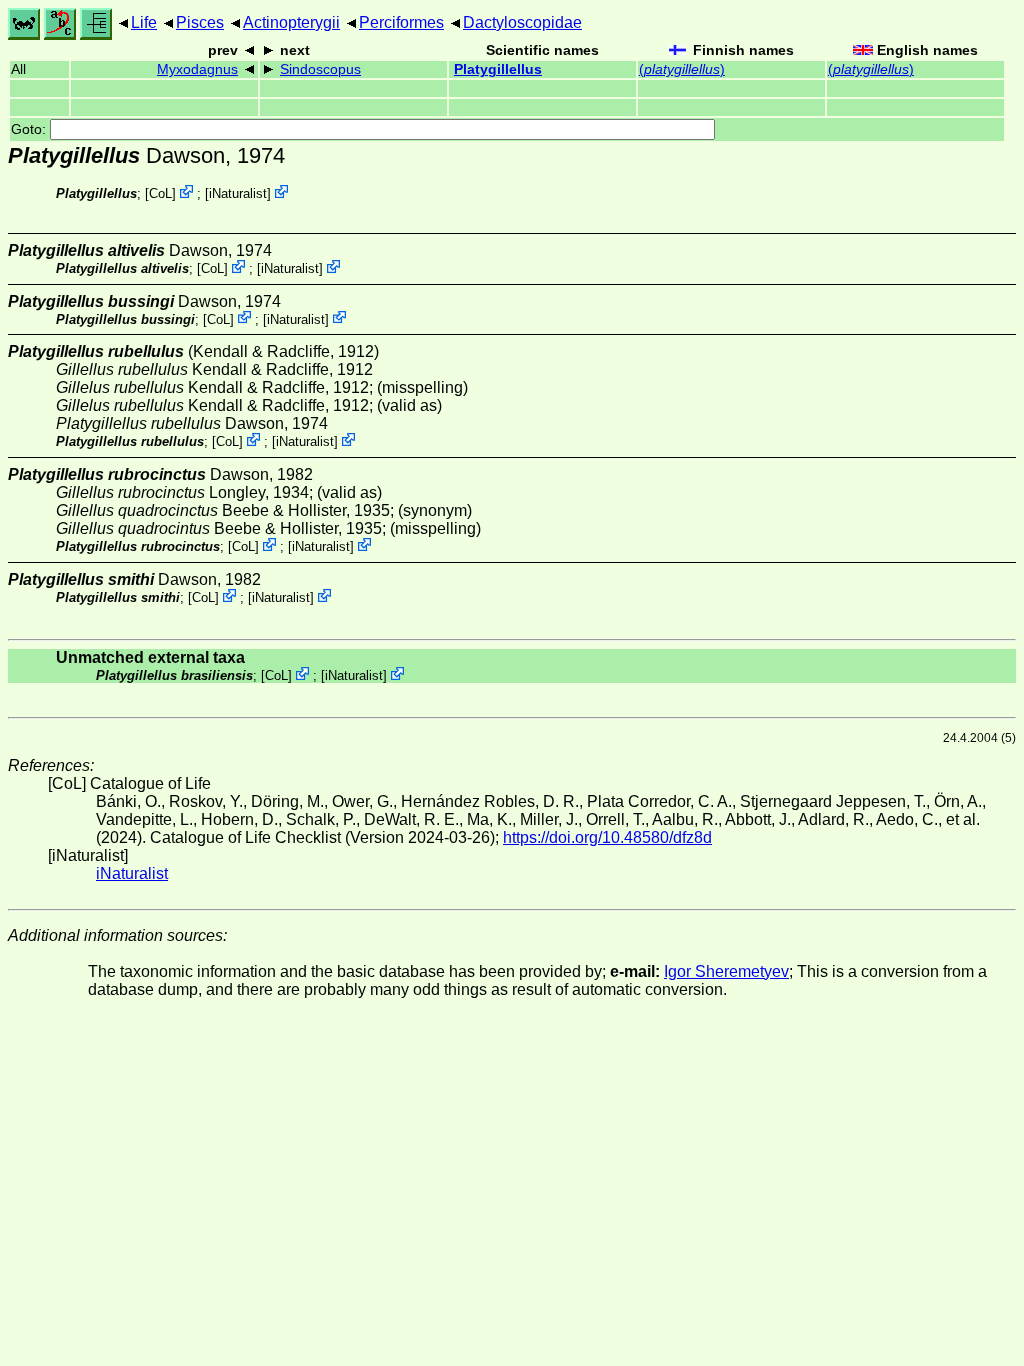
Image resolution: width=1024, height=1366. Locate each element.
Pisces (200, 22)
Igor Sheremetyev (726, 971)
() (682, 69)
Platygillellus (498, 69)
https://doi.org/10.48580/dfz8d (607, 837)
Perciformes (401, 22)
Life (144, 22)
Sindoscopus (320, 69)
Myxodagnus (197, 69)
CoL (160, 193)
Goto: (30, 129)
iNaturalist (238, 193)
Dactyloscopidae (522, 22)
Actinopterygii (291, 22)
